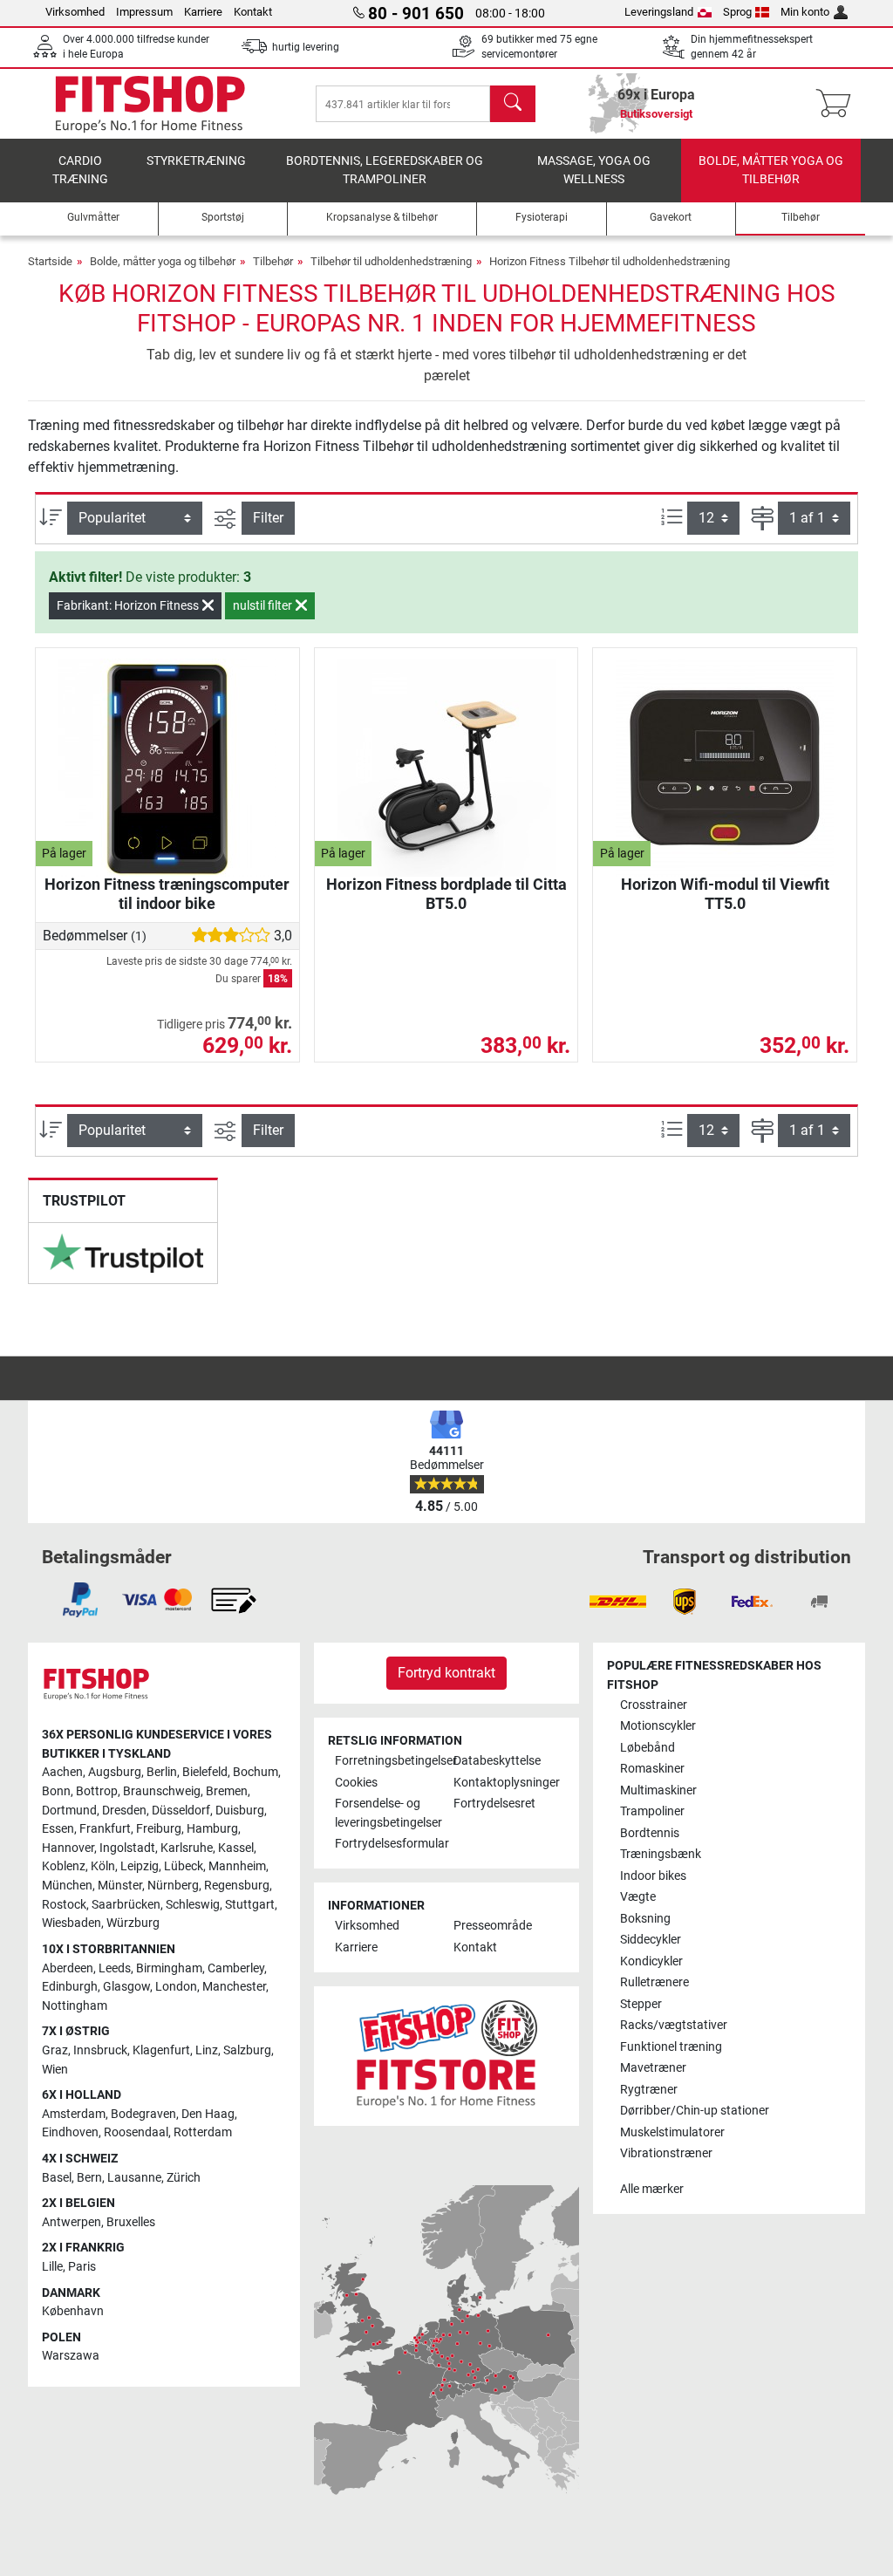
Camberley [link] (236, 1968)
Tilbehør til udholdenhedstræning (391, 261)
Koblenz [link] (64, 1866)
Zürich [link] (184, 2178)
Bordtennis (650, 1833)
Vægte (638, 1897)
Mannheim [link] (237, 1866)
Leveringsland (659, 12)
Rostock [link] (64, 1905)
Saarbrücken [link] (126, 1905)
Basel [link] (57, 2178)
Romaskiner (652, 1769)
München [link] (67, 1886)
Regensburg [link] (237, 1886)
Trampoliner (652, 1811)
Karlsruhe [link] (187, 1848)
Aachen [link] (62, 1772)
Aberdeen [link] (68, 1968)
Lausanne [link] (134, 2178)
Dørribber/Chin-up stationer (695, 2111)
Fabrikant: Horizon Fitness (129, 605)
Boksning (645, 1919)
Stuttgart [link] (250, 1905)
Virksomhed (75, 12)
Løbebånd (648, 1748)
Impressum (144, 12)
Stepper (641, 2004)
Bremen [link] (227, 1791)
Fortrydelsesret (494, 1804)
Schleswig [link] (193, 1905)
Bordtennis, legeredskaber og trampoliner (385, 171)
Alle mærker (652, 2189)
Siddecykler (651, 1940)
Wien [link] (55, 2070)
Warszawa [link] (71, 2356)
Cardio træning (80, 171)
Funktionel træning (671, 2047)
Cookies (356, 1783)
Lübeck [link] (184, 1866)
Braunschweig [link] (162, 1791)
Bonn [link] (56, 1791)
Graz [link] (55, 2050)
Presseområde (493, 1926)
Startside (50, 261)
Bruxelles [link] (131, 2222)
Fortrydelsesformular (387, 1844)
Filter (268, 518)
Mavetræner (653, 2068)
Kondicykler (651, 1961)
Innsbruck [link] (100, 2050)
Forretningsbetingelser (387, 1761)
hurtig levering (306, 47)
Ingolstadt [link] (127, 1848)
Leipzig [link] (140, 1866)
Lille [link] (52, 2267)
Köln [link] (103, 1866)
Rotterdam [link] (203, 2132)
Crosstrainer (654, 1705)
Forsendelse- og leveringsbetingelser (387, 1813)
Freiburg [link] (159, 1829)
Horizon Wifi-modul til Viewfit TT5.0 (725, 894)
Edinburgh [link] (70, 1987)
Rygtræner (649, 2090)
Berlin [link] (162, 1772)
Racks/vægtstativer (674, 2025)
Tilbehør (273, 261)
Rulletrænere (654, 1982)
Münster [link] (120, 1886)
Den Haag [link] (208, 2114)
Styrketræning (196, 161)
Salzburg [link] (247, 2050)
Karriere (203, 12)
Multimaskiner (658, 1790)
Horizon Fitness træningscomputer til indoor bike (167, 894)
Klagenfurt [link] (161, 2050)
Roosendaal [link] (136, 2132)
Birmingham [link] (169, 1968)
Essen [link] (58, 1829)
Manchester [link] (234, 1987)
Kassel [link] (236, 1848)
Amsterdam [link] (74, 2114)
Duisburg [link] (240, 1811)
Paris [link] (82, 2267)
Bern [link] (89, 2178)
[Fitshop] (150, 102)
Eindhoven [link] (70, 2132)
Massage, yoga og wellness (594, 171)
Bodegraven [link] (143, 2114)
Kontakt (253, 12)
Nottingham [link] (75, 2006)
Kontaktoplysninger (506, 1783)
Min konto (805, 12)
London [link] (176, 1987)
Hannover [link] (68, 1848)
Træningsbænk (661, 1854)
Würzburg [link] (133, 1923)
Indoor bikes (653, 1876)
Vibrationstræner (666, 2153)
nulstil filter (264, 605)
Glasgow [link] (126, 1987)
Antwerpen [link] (72, 2222)
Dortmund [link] (69, 1811)
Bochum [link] (256, 1772)
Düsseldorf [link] (181, 1811)
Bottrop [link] (97, 1791)
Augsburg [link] (115, 1772)
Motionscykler (658, 1726)
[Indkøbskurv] (838, 104)
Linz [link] (207, 2050)
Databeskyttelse (497, 1761)
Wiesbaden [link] (72, 1923)
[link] (123, 1254)
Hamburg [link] (212, 1829)
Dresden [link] (124, 1811)
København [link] (73, 2311)
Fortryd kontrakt (446, 1673)
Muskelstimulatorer (672, 2132)
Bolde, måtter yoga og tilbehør (771, 171)
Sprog (737, 12)
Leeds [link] (115, 1968)
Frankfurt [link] (105, 1829)
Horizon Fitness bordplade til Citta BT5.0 (446, 894)
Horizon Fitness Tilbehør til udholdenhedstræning (610, 261)
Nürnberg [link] (173, 1886)
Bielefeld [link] (205, 1772)
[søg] (513, 104)
